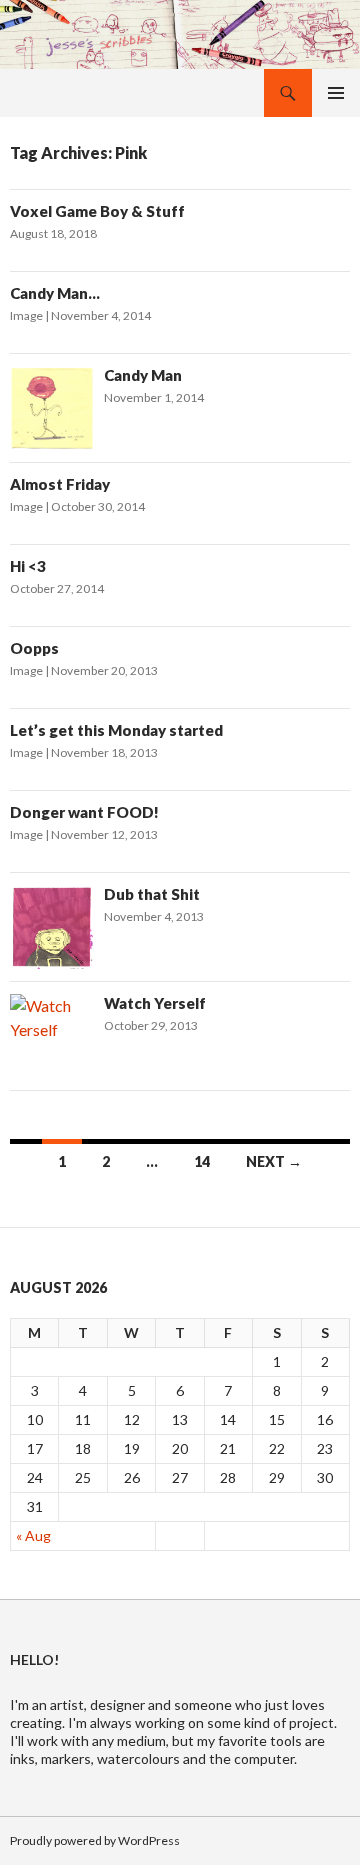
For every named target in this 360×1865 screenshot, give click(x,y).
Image (26, 315)
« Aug (33, 1535)
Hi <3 (28, 566)
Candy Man (143, 375)
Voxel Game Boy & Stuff (97, 211)
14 (202, 1161)
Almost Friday (60, 484)
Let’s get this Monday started (116, 730)
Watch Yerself (155, 1003)
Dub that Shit (152, 894)
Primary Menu (336, 93)
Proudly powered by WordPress (95, 1840)
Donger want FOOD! (84, 812)
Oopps (34, 648)
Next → (274, 1161)
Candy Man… (55, 293)
